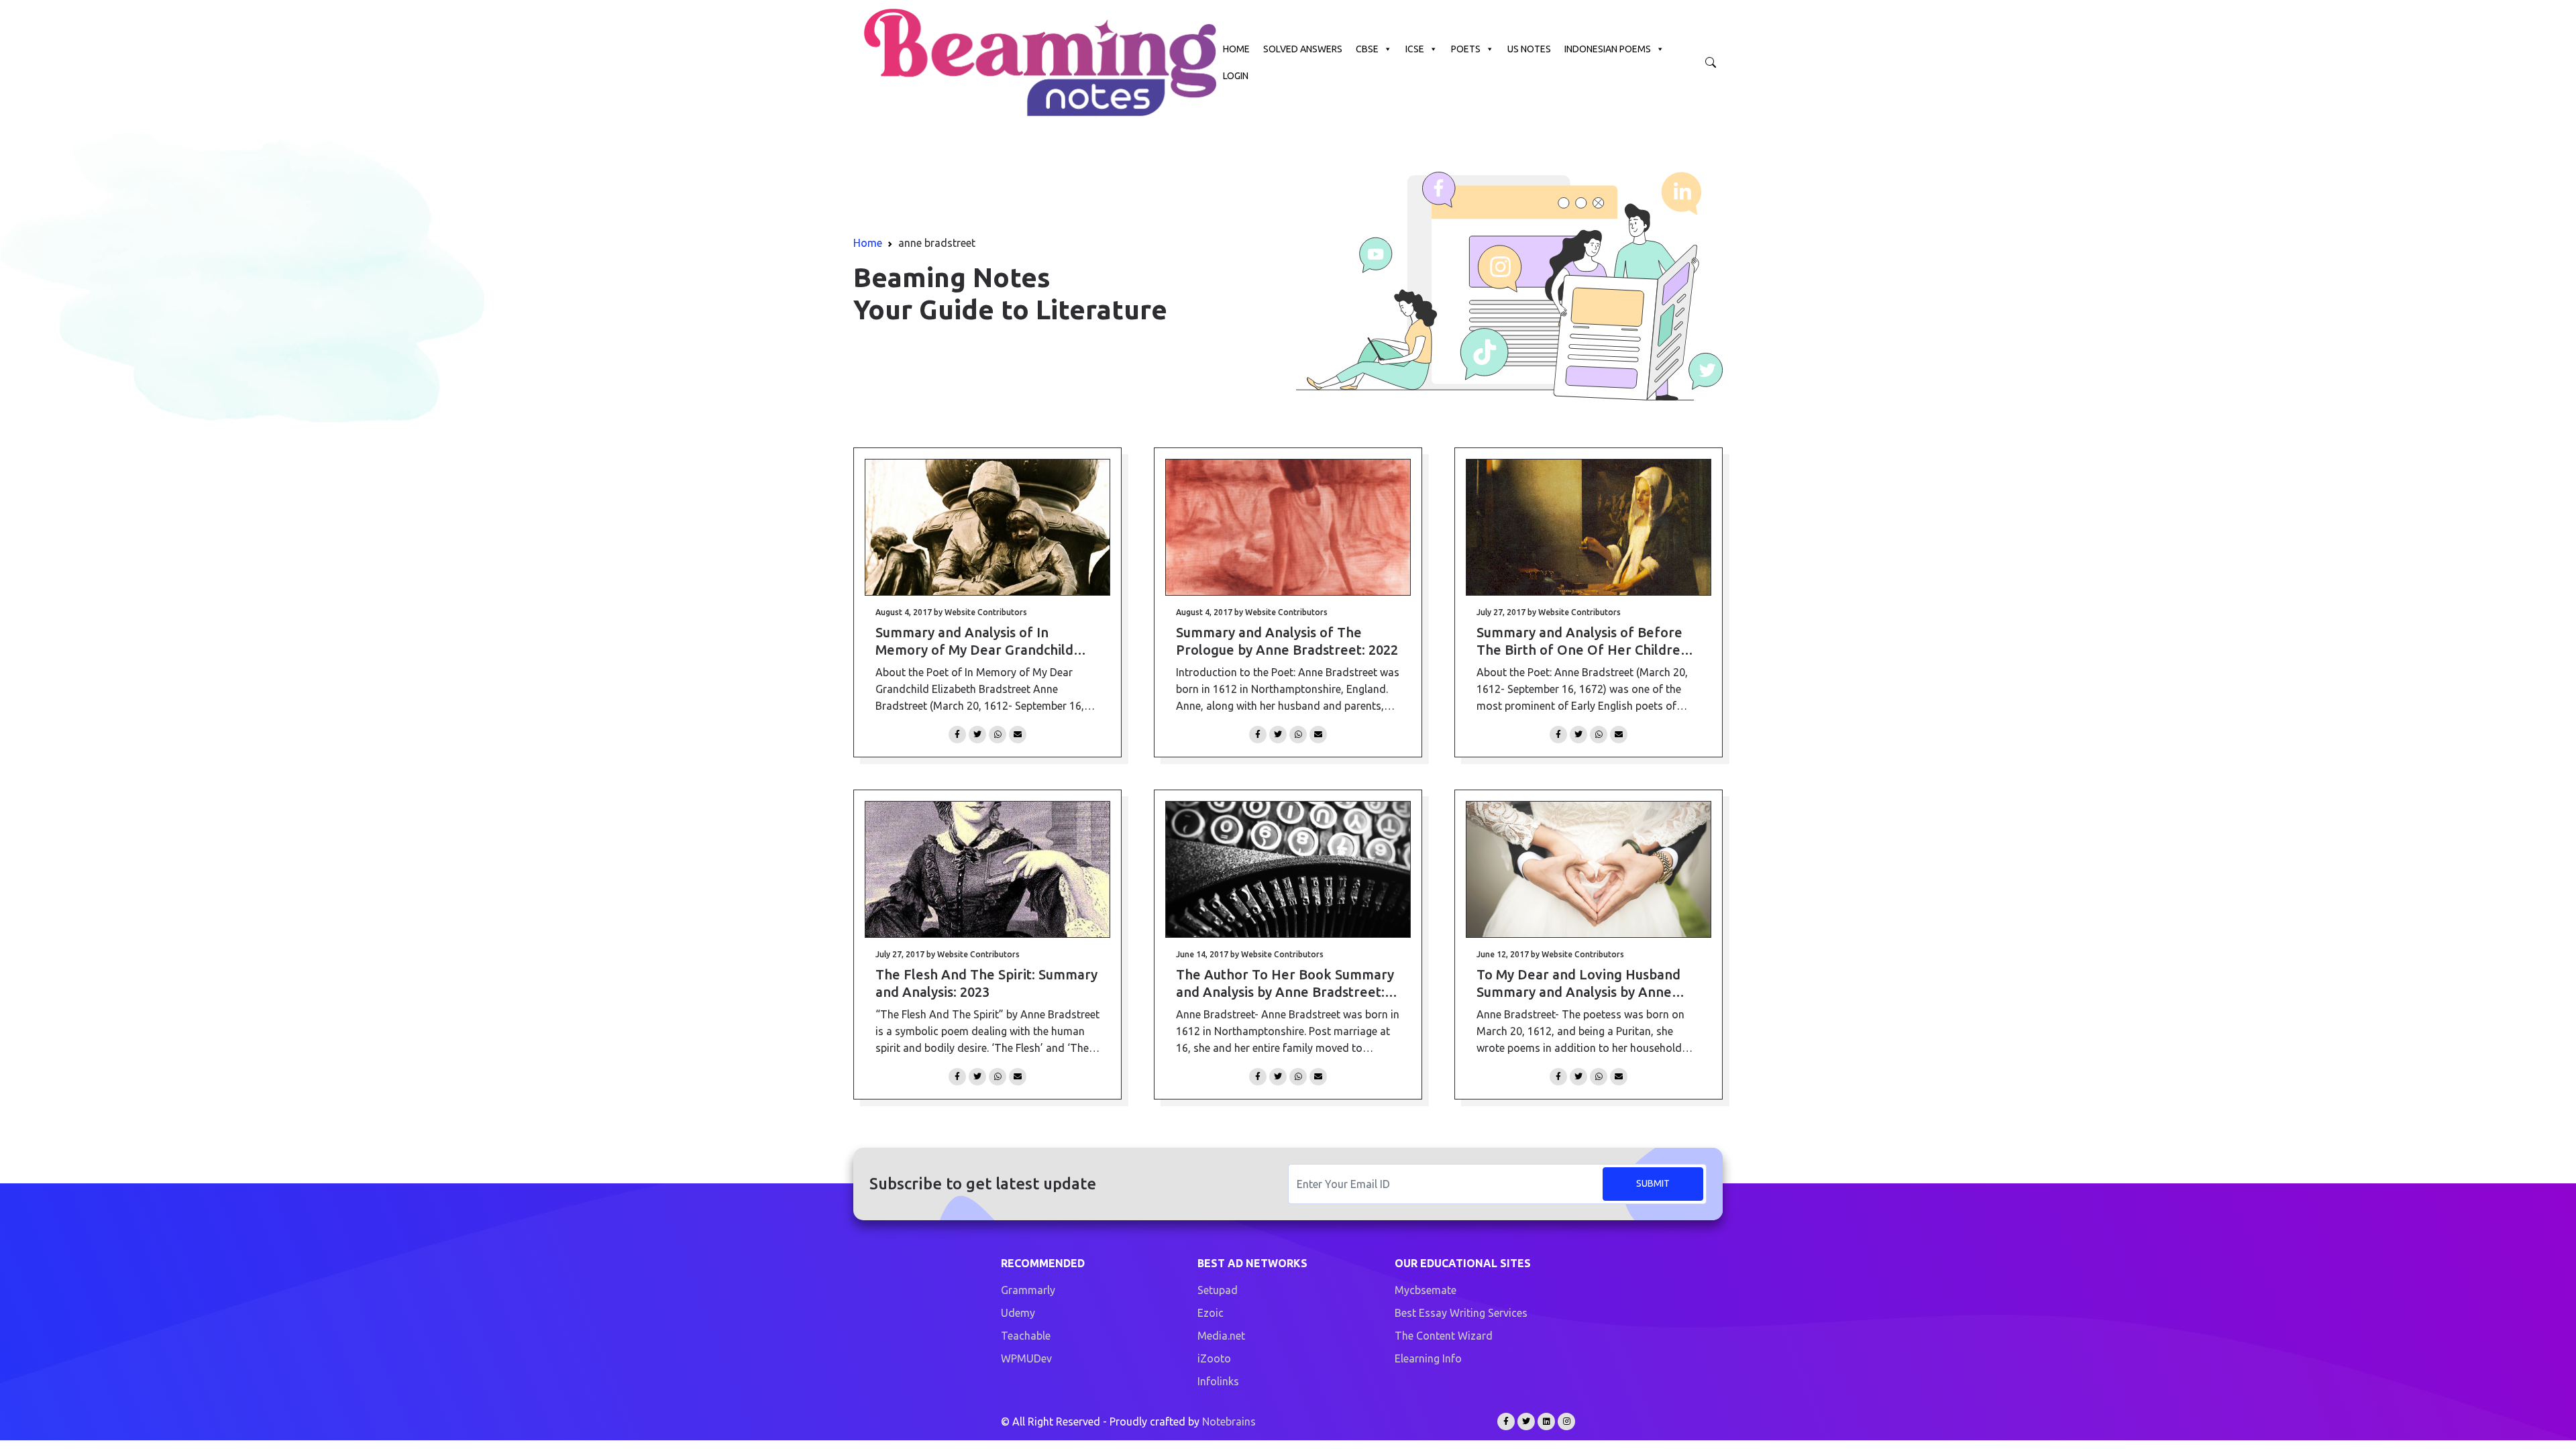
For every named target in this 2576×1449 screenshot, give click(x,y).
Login (1236, 76)
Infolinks (1218, 1381)
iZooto (1214, 1358)
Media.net (1221, 1336)
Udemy (1018, 1313)
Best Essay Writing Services (1461, 1313)
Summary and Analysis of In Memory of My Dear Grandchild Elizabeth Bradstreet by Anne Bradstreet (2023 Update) (974, 642)
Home (1236, 49)
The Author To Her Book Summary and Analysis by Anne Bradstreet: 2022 (1285, 984)
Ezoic (1211, 1313)
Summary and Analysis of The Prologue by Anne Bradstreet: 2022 (1287, 641)
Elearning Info (1428, 1358)
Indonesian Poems (1608, 49)
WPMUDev (1026, 1358)
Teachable (1026, 1336)
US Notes (1529, 49)
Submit (1653, 1183)
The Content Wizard (1444, 1336)
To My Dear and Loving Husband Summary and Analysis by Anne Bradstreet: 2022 (1578, 984)
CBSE (1367, 49)
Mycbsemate (1426, 1290)
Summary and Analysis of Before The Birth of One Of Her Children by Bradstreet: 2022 (1582, 642)
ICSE (1415, 49)
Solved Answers (1303, 49)
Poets (1466, 49)
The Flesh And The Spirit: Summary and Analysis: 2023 (986, 983)
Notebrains (1229, 1421)
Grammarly (1028, 1290)
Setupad (1218, 1290)
